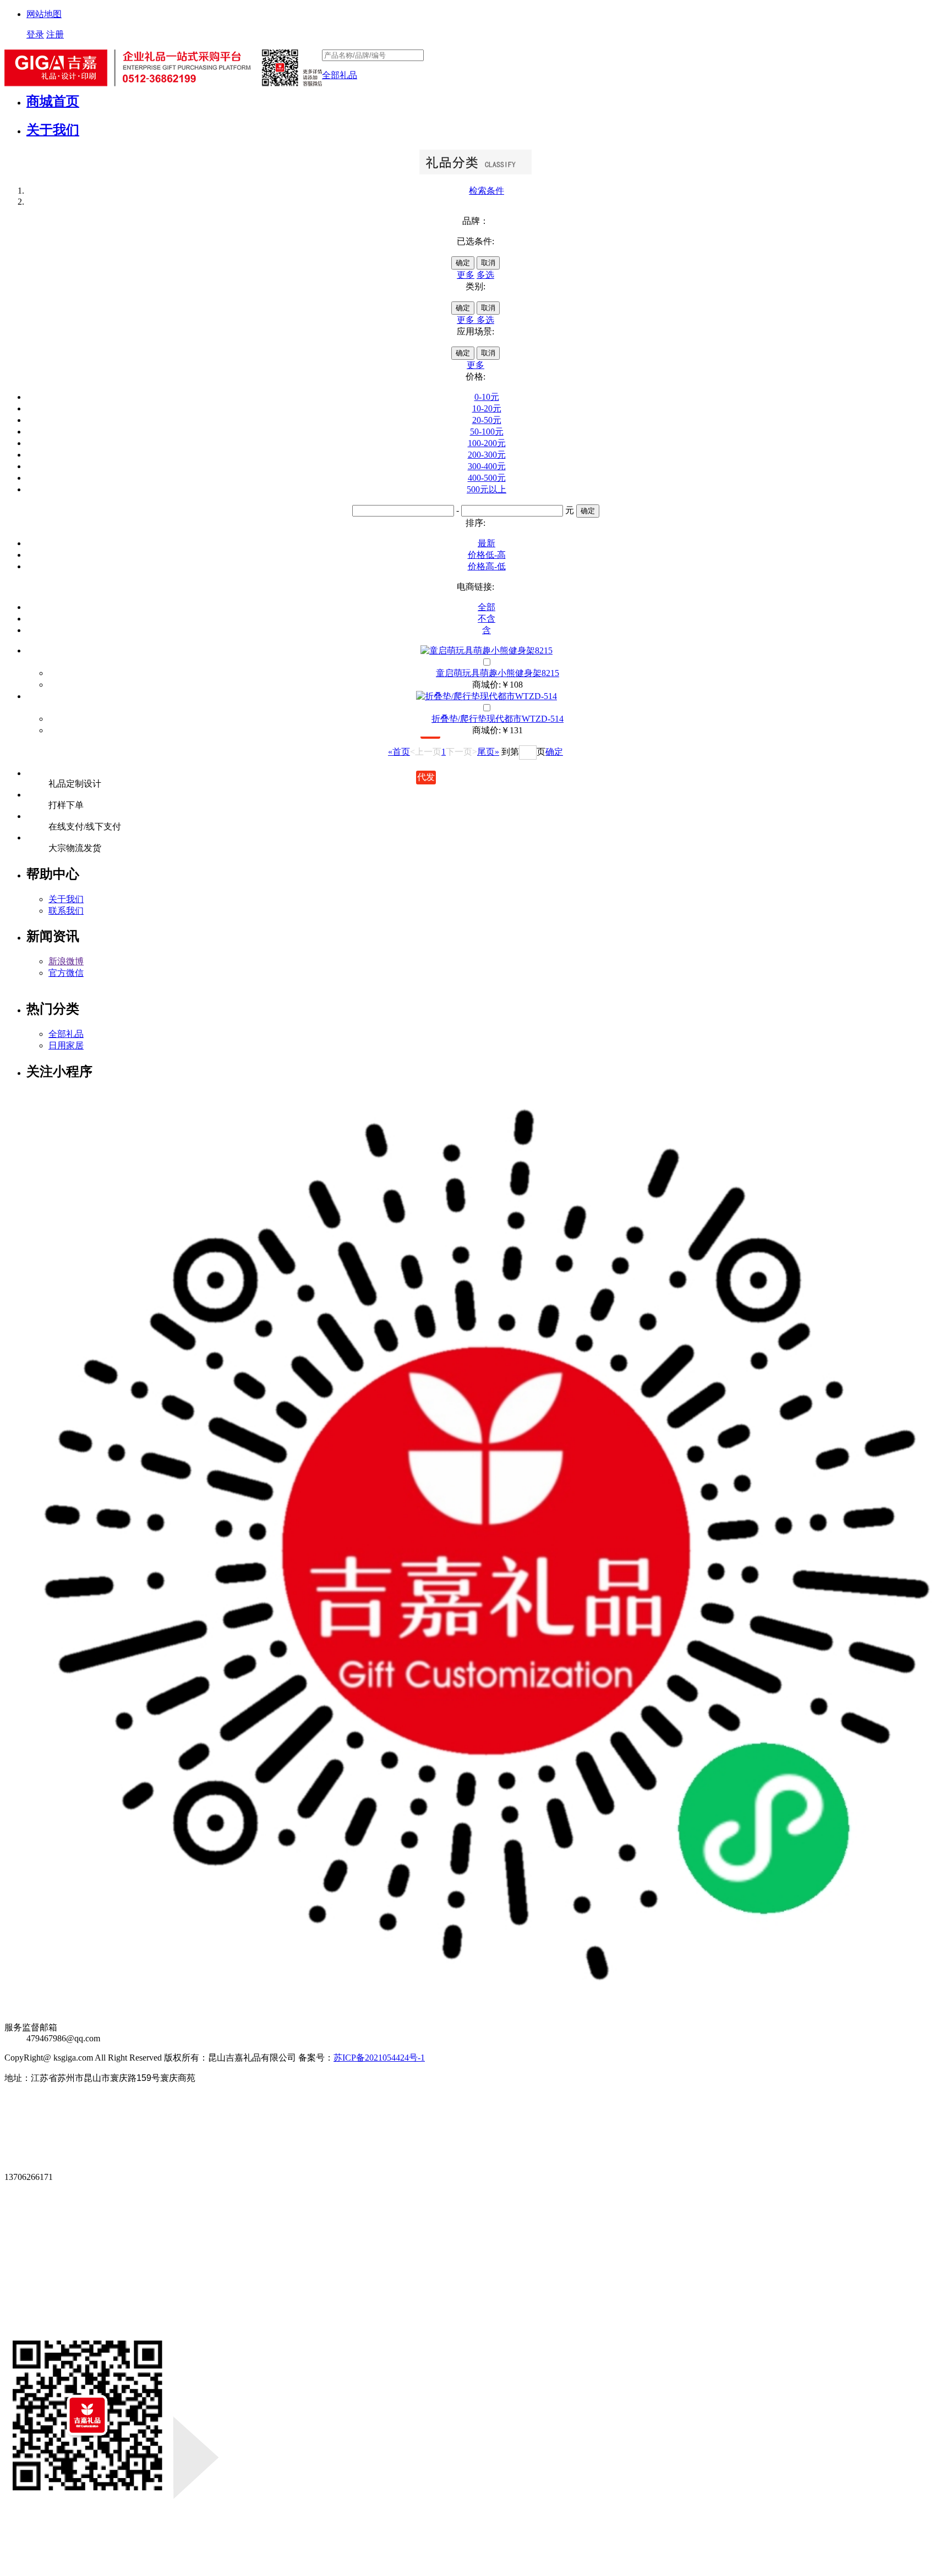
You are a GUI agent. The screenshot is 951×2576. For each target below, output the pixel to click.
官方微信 (66, 973)
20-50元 (487, 420)
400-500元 (487, 478)
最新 (487, 543)
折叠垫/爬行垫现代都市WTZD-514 (498, 719)
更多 (466, 275)
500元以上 (487, 489)
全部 (487, 607)
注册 (55, 34)
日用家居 (66, 1045)
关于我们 (53, 130)
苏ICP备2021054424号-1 (379, 2058)
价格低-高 (487, 555)
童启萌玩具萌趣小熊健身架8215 (498, 673)
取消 (488, 263)
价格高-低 (487, 566)
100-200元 (487, 443)
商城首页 (53, 101)
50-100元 (487, 432)
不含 (487, 619)
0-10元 (487, 397)
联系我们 (66, 911)
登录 (35, 34)
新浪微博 (66, 961)
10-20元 (487, 408)
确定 (463, 263)
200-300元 (487, 455)
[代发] (487, 651)
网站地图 (44, 14)
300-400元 (487, 466)
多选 (485, 275)
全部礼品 (340, 75)
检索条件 (487, 191)
